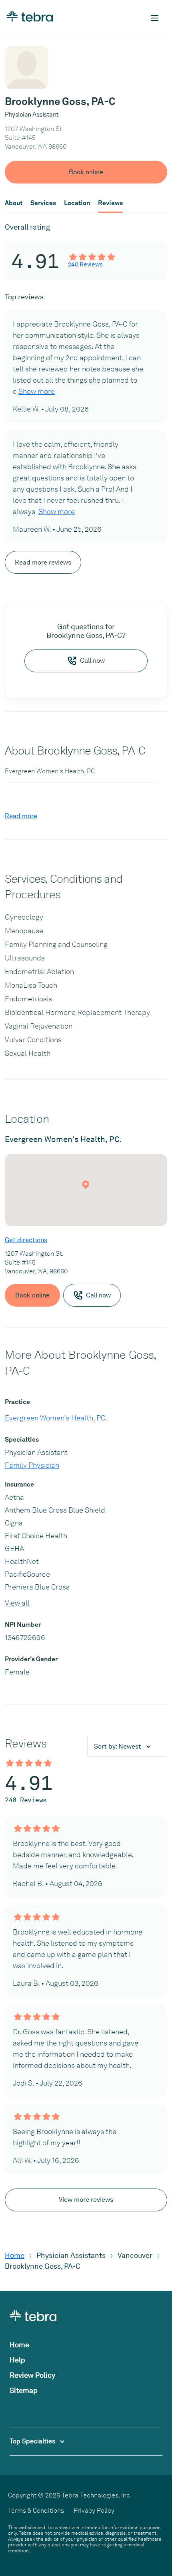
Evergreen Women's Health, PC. (56, 1418)
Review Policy (32, 2375)
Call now (92, 661)
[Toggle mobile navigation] (155, 18)
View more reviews (86, 2200)
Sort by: (118, 1746)
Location (77, 203)
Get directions (26, 1240)
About (14, 203)
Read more (21, 816)
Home (15, 2255)
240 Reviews (85, 264)
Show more (37, 391)
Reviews (110, 203)
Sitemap (24, 2390)
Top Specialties (33, 2441)
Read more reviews (43, 562)
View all (17, 1603)
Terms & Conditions (36, 2510)
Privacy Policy (94, 2510)
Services (43, 203)
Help (17, 2360)
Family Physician (32, 1465)
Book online (86, 172)
